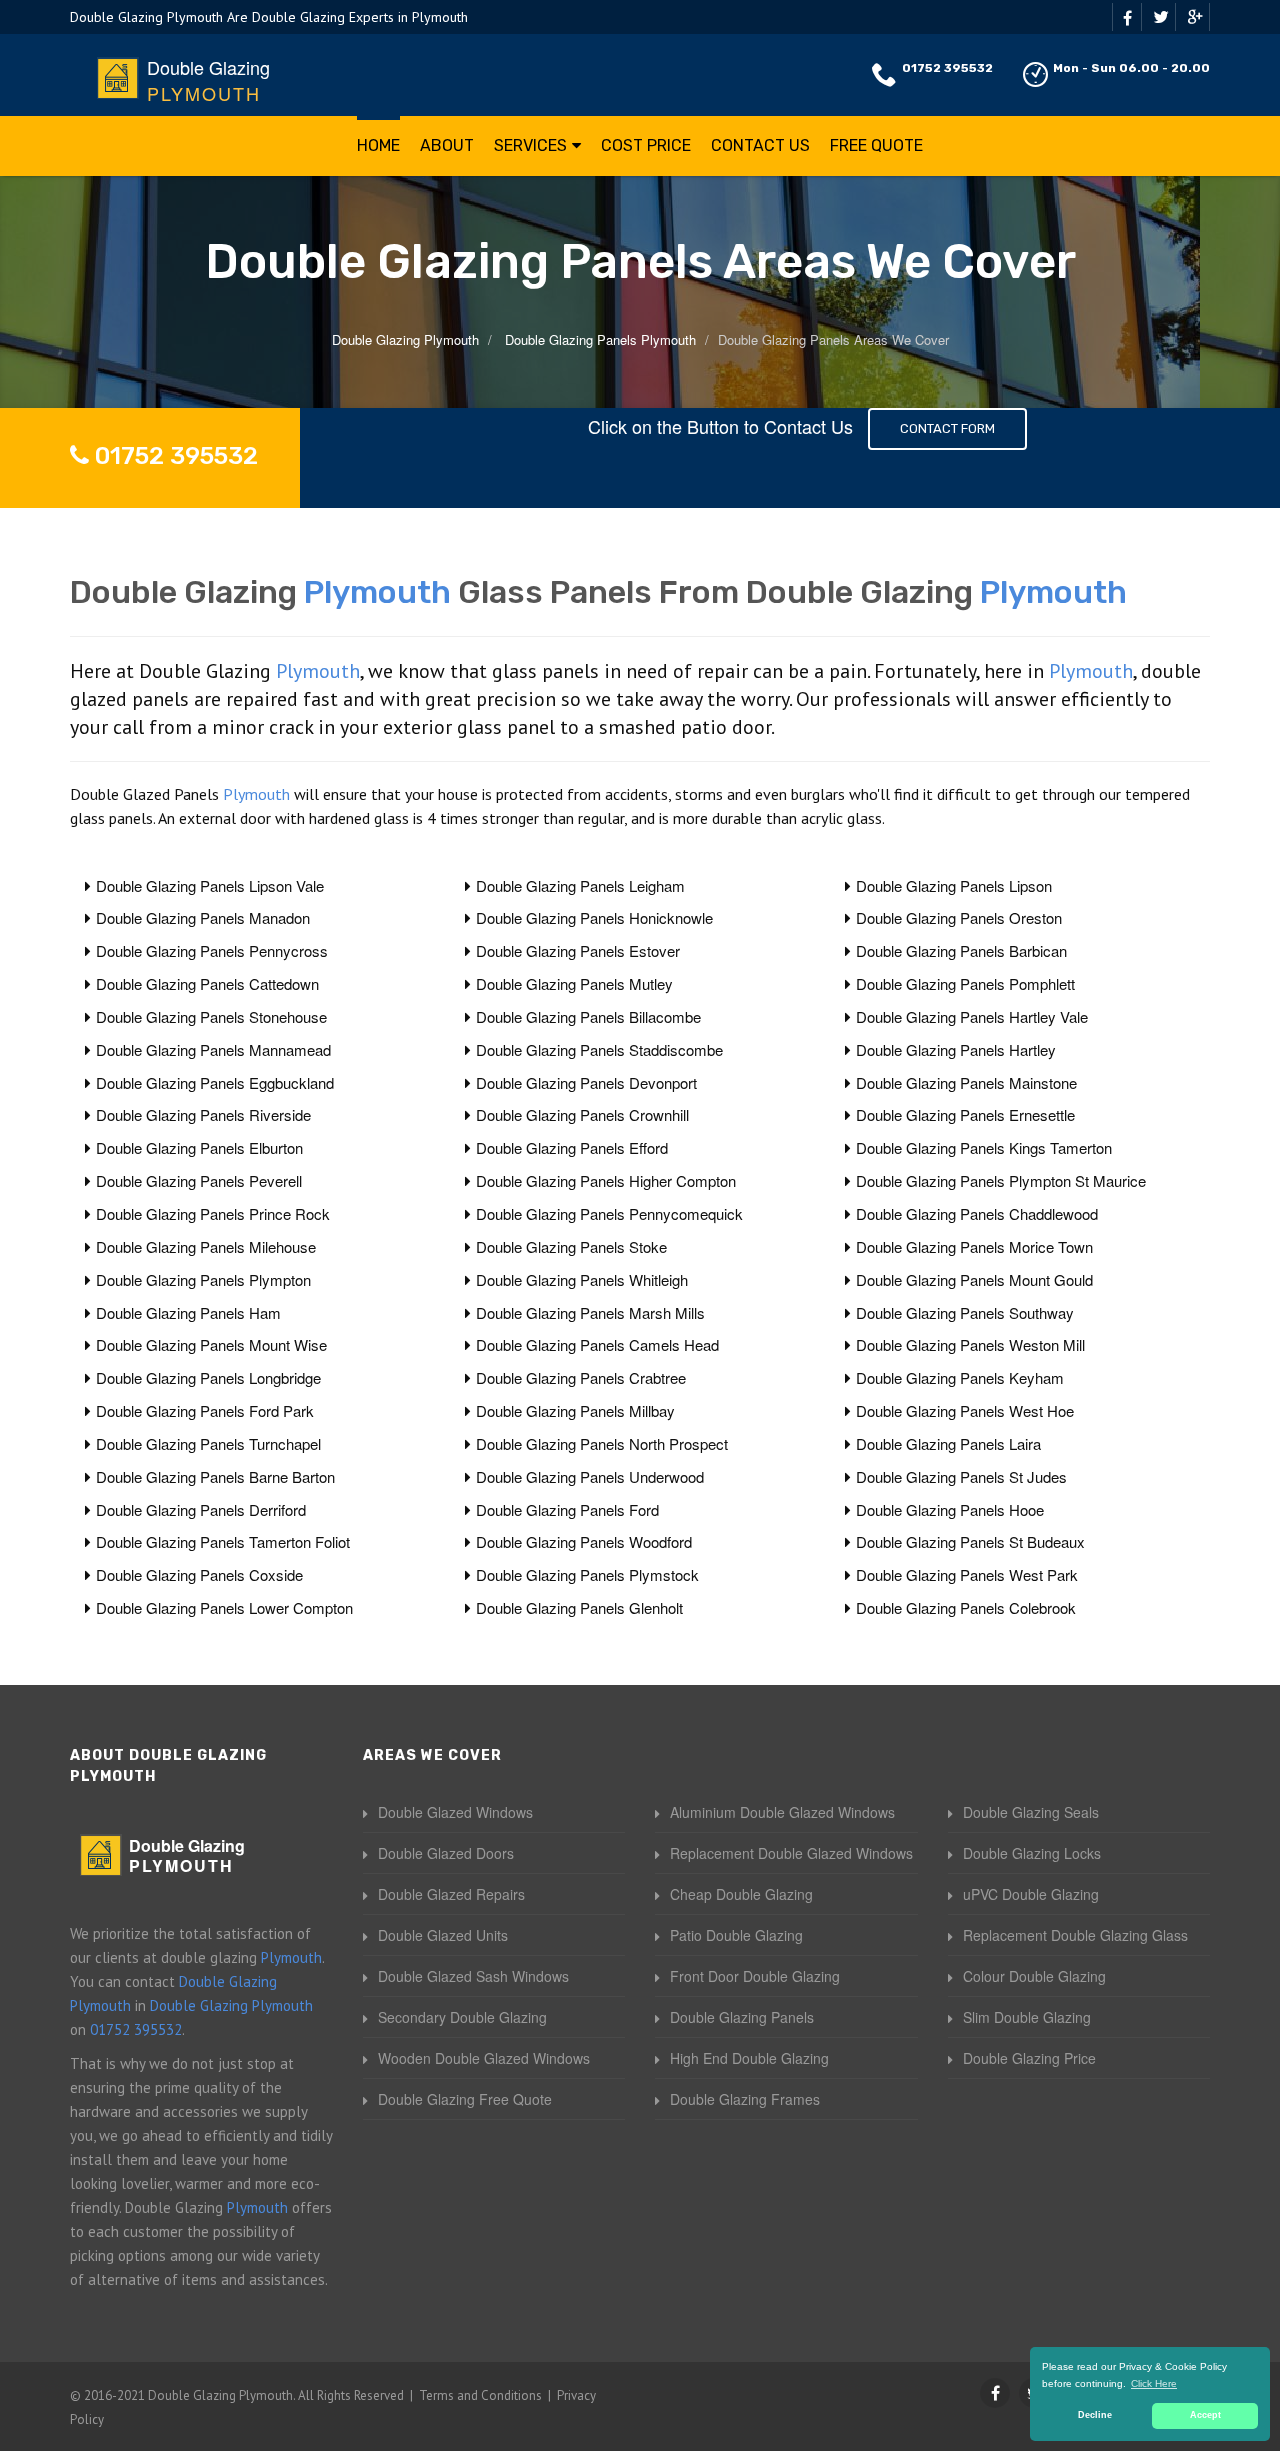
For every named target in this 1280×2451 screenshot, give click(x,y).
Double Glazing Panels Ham (188, 1312)
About (447, 145)
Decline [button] (1095, 2415)
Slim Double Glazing (1027, 2017)
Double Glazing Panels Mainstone (966, 1082)
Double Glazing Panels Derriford (201, 1509)
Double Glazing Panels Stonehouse (211, 1016)
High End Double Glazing (749, 2058)
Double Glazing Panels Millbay (575, 1410)
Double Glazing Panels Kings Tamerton (984, 1147)
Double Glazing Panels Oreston (959, 917)
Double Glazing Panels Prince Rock (213, 1213)
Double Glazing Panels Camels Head (597, 1344)
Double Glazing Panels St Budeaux (970, 1541)
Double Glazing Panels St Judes (961, 1476)
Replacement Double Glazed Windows (791, 1853)
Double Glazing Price (1029, 2058)
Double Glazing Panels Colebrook (966, 1607)
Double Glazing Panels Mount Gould (974, 1279)
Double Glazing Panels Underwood (590, 1476)
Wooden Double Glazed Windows (484, 2058)
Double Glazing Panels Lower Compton (224, 1607)
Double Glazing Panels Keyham (960, 1377)
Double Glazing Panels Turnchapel (208, 1443)
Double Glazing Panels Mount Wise (211, 1344)
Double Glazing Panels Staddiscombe (599, 1049)
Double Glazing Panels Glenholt (579, 1607)
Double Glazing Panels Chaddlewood (977, 1213)
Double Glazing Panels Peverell (199, 1180)
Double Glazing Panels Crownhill (582, 1114)
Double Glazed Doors (446, 1853)
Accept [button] (1205, 2415)
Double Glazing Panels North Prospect (602, 1443)
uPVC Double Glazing (1031, 1894)
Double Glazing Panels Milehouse (206, 1246)
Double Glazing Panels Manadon (203, 917)
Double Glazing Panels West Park (967, 1574)
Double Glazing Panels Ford (567, 1509)
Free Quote (876, 145)
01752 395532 (947, 68)
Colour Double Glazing (1034, 1976)
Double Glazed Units (443, 1935)
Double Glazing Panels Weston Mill (970, 1344)
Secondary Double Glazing (462, 2017)
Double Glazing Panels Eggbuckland (215, 1082)
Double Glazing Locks (1032, 1853)
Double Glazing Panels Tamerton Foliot (223, 1541)
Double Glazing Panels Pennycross (212, 950)
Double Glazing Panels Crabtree (581, 1377)
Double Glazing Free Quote (465, 2099)
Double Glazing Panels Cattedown (207, 983)
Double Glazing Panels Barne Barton (215, 1476)
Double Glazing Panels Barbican (961, 950)
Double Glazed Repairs (451, 1894)
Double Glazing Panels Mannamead (213, 1049)
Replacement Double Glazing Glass (1075, 1935)
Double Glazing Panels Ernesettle (965, 1114)
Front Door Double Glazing (755, 1976)
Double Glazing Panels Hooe (950, 1509)
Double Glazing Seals (1031, 1812)
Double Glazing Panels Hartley (956, 1049)
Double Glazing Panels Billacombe (588, 1016)
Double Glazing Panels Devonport (586, 1082)
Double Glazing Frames (745, 2099)
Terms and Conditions (480, 2395)
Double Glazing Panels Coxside (199, 1574)
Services (530, 145)
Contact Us (760, 145)
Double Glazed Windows (455, 1812)
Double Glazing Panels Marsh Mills (590, 1312)
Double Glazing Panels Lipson (954, 885)
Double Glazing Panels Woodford (584, 1541)
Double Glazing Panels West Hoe (965, 1410)
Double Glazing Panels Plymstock (587, 1574)
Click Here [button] (1154, 2383)
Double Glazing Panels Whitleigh (582, 1279)
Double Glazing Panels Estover (578, 950)
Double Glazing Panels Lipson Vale (210, 885)
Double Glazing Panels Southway (965, 1312)
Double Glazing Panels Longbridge (208, 1377)
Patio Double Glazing (736, 1935)
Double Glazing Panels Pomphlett (965, 983)
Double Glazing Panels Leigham (580, 885)
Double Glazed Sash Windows (473, 1976)
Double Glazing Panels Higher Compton (606, 1180)
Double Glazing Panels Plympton (203, 1279)
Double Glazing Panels (742, 2017)
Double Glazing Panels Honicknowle (594, 917)
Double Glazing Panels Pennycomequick (609, 1213)
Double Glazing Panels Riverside (203, 1114)
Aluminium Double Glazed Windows (782, 1812)
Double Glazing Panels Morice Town (974, 1246)
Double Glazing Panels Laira (948, 1443)
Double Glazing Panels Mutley (574, 983)
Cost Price (646, 145)
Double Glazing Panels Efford (572, 1147)
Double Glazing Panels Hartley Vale (972, 1016)
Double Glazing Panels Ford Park (205, 1410)
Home (378, 145)
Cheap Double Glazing (741, 1894)
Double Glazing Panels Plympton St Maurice (1001, 1180)
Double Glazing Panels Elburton (199, 1147)
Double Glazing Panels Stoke (571, 1246)
